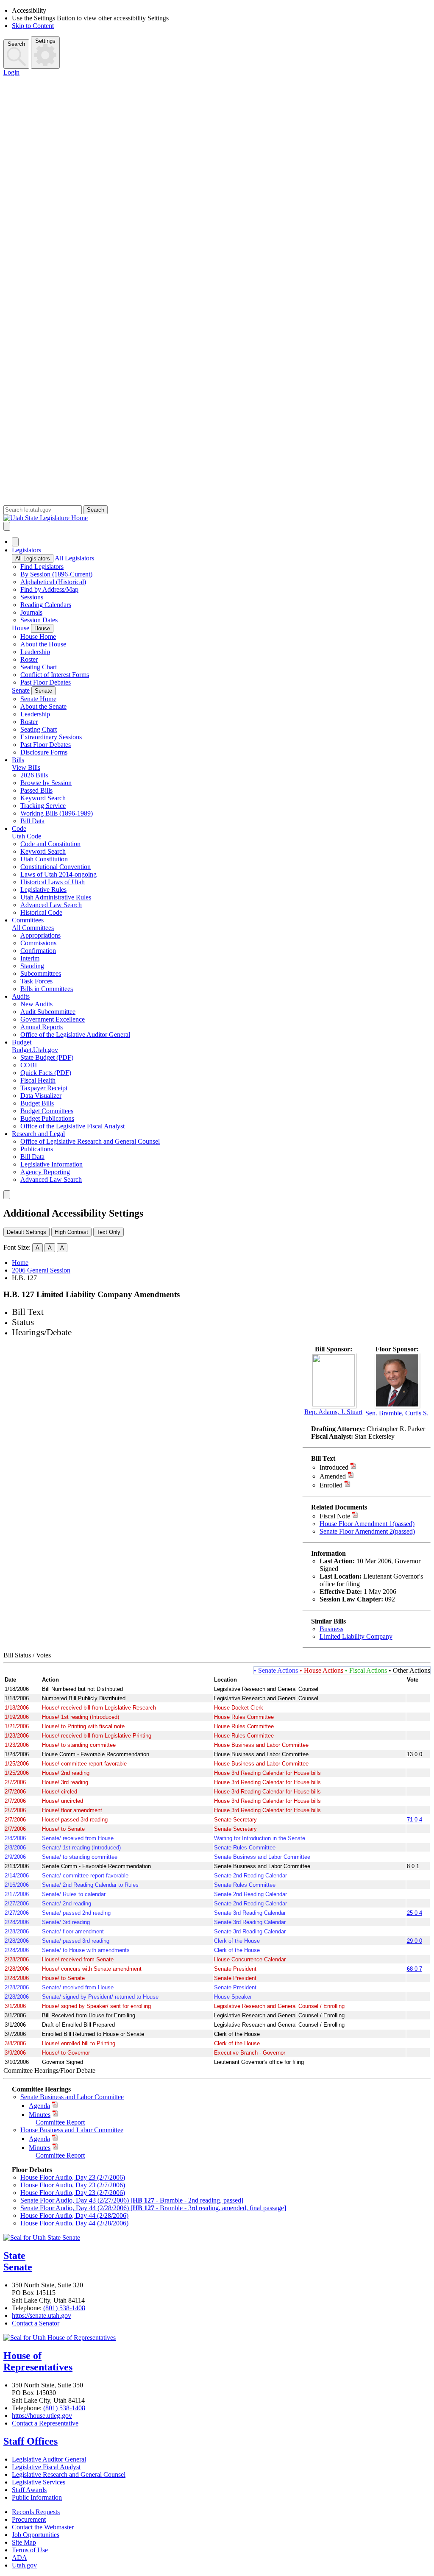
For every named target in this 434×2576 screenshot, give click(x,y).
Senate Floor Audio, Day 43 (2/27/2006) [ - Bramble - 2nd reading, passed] (132, 2200)
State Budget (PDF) (47, 1057)
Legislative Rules (43, 890)
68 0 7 (415, 1969)
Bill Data (32, 821)
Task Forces (36, 981)
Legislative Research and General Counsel (69, 2474)
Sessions (32, 597)
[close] (7, 1195)
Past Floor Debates (46, 682)
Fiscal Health (38, 1080)
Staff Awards (29, 2490)
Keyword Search (43, 798)
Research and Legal (38, 1134)
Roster (29, 659)
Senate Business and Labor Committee (72, 2097)
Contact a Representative (45, 2423)
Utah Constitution (44, 859)
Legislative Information (51, 1164)
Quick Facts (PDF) (46, 1073)
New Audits (36, 1004)
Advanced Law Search (51, 905)
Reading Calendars (46, 605)
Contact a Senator (36, 2323)
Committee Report (60, 2122)
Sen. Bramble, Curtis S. (397, 1413)
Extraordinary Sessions (51, 737)
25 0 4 (415, 1913)
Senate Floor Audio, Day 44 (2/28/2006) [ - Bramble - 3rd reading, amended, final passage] (153, 2208)
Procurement (29, 2519)
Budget (22, 1042)
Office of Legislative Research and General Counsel (90, 1141)
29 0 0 (415, 1941)
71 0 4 (415, 1820)
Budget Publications (47, 1118)
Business (331, 1629)
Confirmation (38, 951)
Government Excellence (53, 1019)
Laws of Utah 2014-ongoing (58, 874)
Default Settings (26, 1232)
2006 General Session (41, 1270)
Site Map (24, 2542)
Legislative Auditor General (49, 2459)
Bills (18, 760)
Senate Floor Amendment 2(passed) (367, 1531)
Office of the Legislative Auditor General (75, 1035)
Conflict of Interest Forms (55, 675)
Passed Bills (36, 790)
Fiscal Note (335, 1516)
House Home (38, 636)
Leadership (35, 652)
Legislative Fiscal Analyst (46, 2467)
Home (20, 1263)
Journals (31, 612)
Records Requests (36, 2512)
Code (19, 828)
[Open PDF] (353, 1467)
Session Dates (39, 620)
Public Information (37, 2497)
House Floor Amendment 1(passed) (367, 1524)
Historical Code (41, 912)
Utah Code (26, 836)
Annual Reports (42, 1027)
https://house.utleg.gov (42, 2416)
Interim (30, 958)
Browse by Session (46, 783)
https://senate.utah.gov (42, 2316)
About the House (43, 644)
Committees (28, 920)
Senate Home (38, 699)
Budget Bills (37, 1103)
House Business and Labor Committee (72, 2130)
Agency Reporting (45, 1172)
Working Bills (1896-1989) (57, 813)
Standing (32, 966)
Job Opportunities (36, 2535)
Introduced (334, 1467)
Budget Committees (47, 1111)
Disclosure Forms (44, 752)
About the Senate (43, 706)
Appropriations (40, 935)
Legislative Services (39, 2482)
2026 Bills (34, 775)
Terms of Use (30, 2550)
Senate (21, 690)
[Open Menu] (7, 526)
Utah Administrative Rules (56, 897)
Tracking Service (43, 806)
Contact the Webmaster (43, 2527)
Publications (37, 1149)
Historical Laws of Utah (53, 882)
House (21, 628)
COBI (29, 1065)
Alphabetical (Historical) (53, 582)
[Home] (217, 518)
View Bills (26, 767)
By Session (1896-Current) (56, 574)
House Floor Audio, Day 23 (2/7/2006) (73, 2177)
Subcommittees (41, 973)
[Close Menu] (15, 542)
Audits (21, 996)
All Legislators (33, 558)
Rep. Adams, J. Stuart (333, 1412)
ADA (19, 2558)
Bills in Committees (47, 989)
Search (16, 44)
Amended (333, 1476)
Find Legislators (42, 567)
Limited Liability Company (356, 1636)
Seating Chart (39, 667)
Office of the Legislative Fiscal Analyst (72, 1126)
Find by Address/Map (49, 589)
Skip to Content (33, 26)
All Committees (33, 928)
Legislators (26, 550)
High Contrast (71, 1232)
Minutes (40, 2115)
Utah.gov (24, 2565)
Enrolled (331, 1485)
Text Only (108, 1232)
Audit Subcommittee (48, 1012)
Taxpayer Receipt (44, 1088)
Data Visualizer (41, 1096)
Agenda (39, 2106)
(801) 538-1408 (64, 2308)
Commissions (38, 943)
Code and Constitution (50, 844)
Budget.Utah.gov (35, 1050)
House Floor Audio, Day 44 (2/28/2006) (74, 2215)
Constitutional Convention (56, 867)
